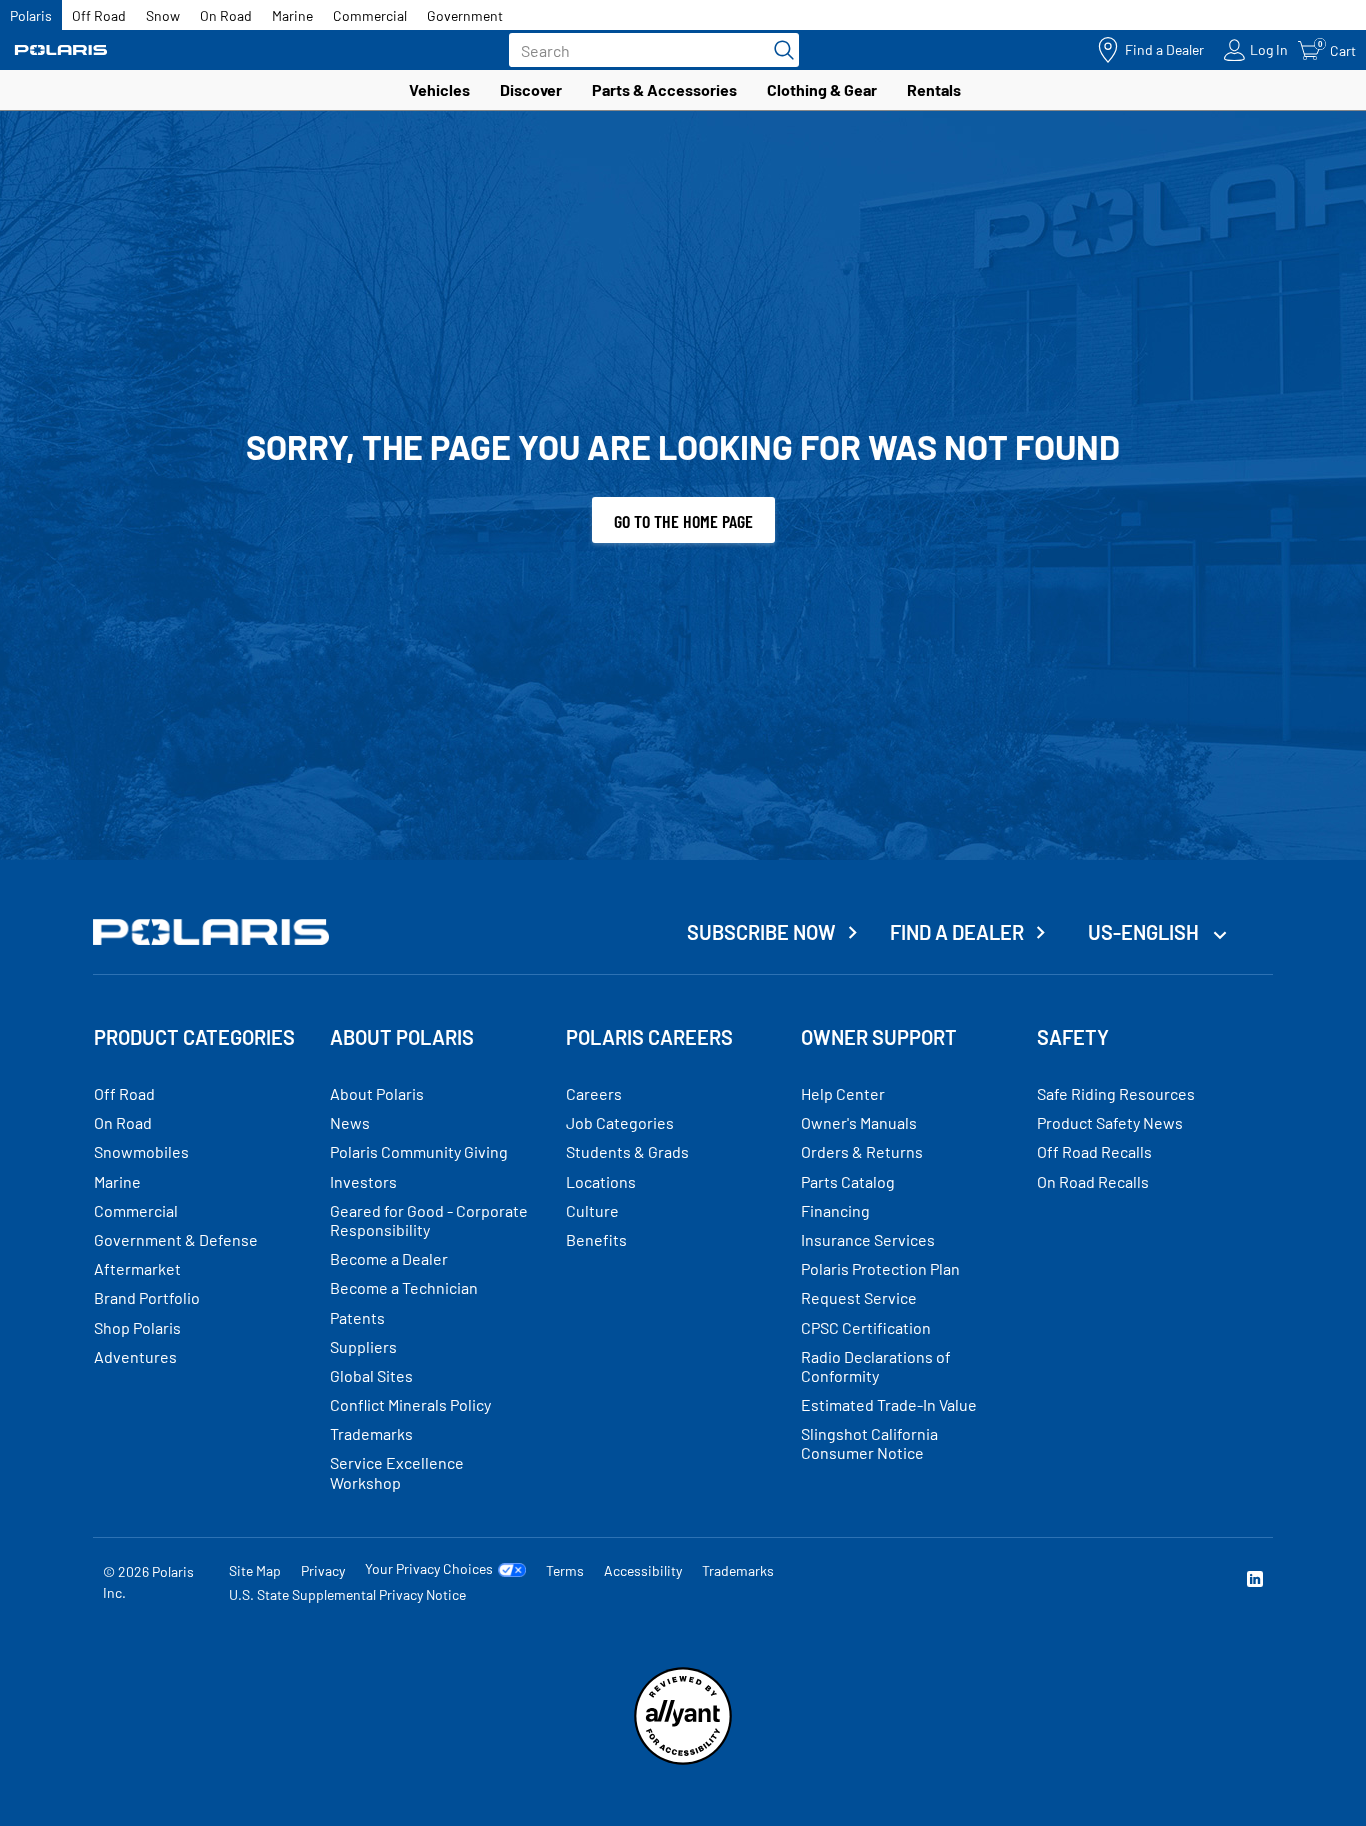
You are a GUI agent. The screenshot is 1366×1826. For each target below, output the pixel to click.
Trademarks (738, 1570)
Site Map (255, 1570)
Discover (531, 89)
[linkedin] (1255, 1581)
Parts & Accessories (664, 89)
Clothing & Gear (822, 89)
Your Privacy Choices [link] (429, 1569)
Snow (163, 15)
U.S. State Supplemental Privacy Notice (347, 1594)
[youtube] (1039, 1581)
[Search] (779, 50)
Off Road (99, 15)
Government (465, 15)
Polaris (31, 15)
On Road (226, 15)
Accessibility (643, 1570)
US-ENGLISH (1145, 932)
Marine (292, 15)
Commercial (370, 15)
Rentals (934, 89)
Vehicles (439, 89)
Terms (565, 1570)
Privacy (323, 1570)
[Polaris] (61, 50)
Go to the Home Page (683, 521)
